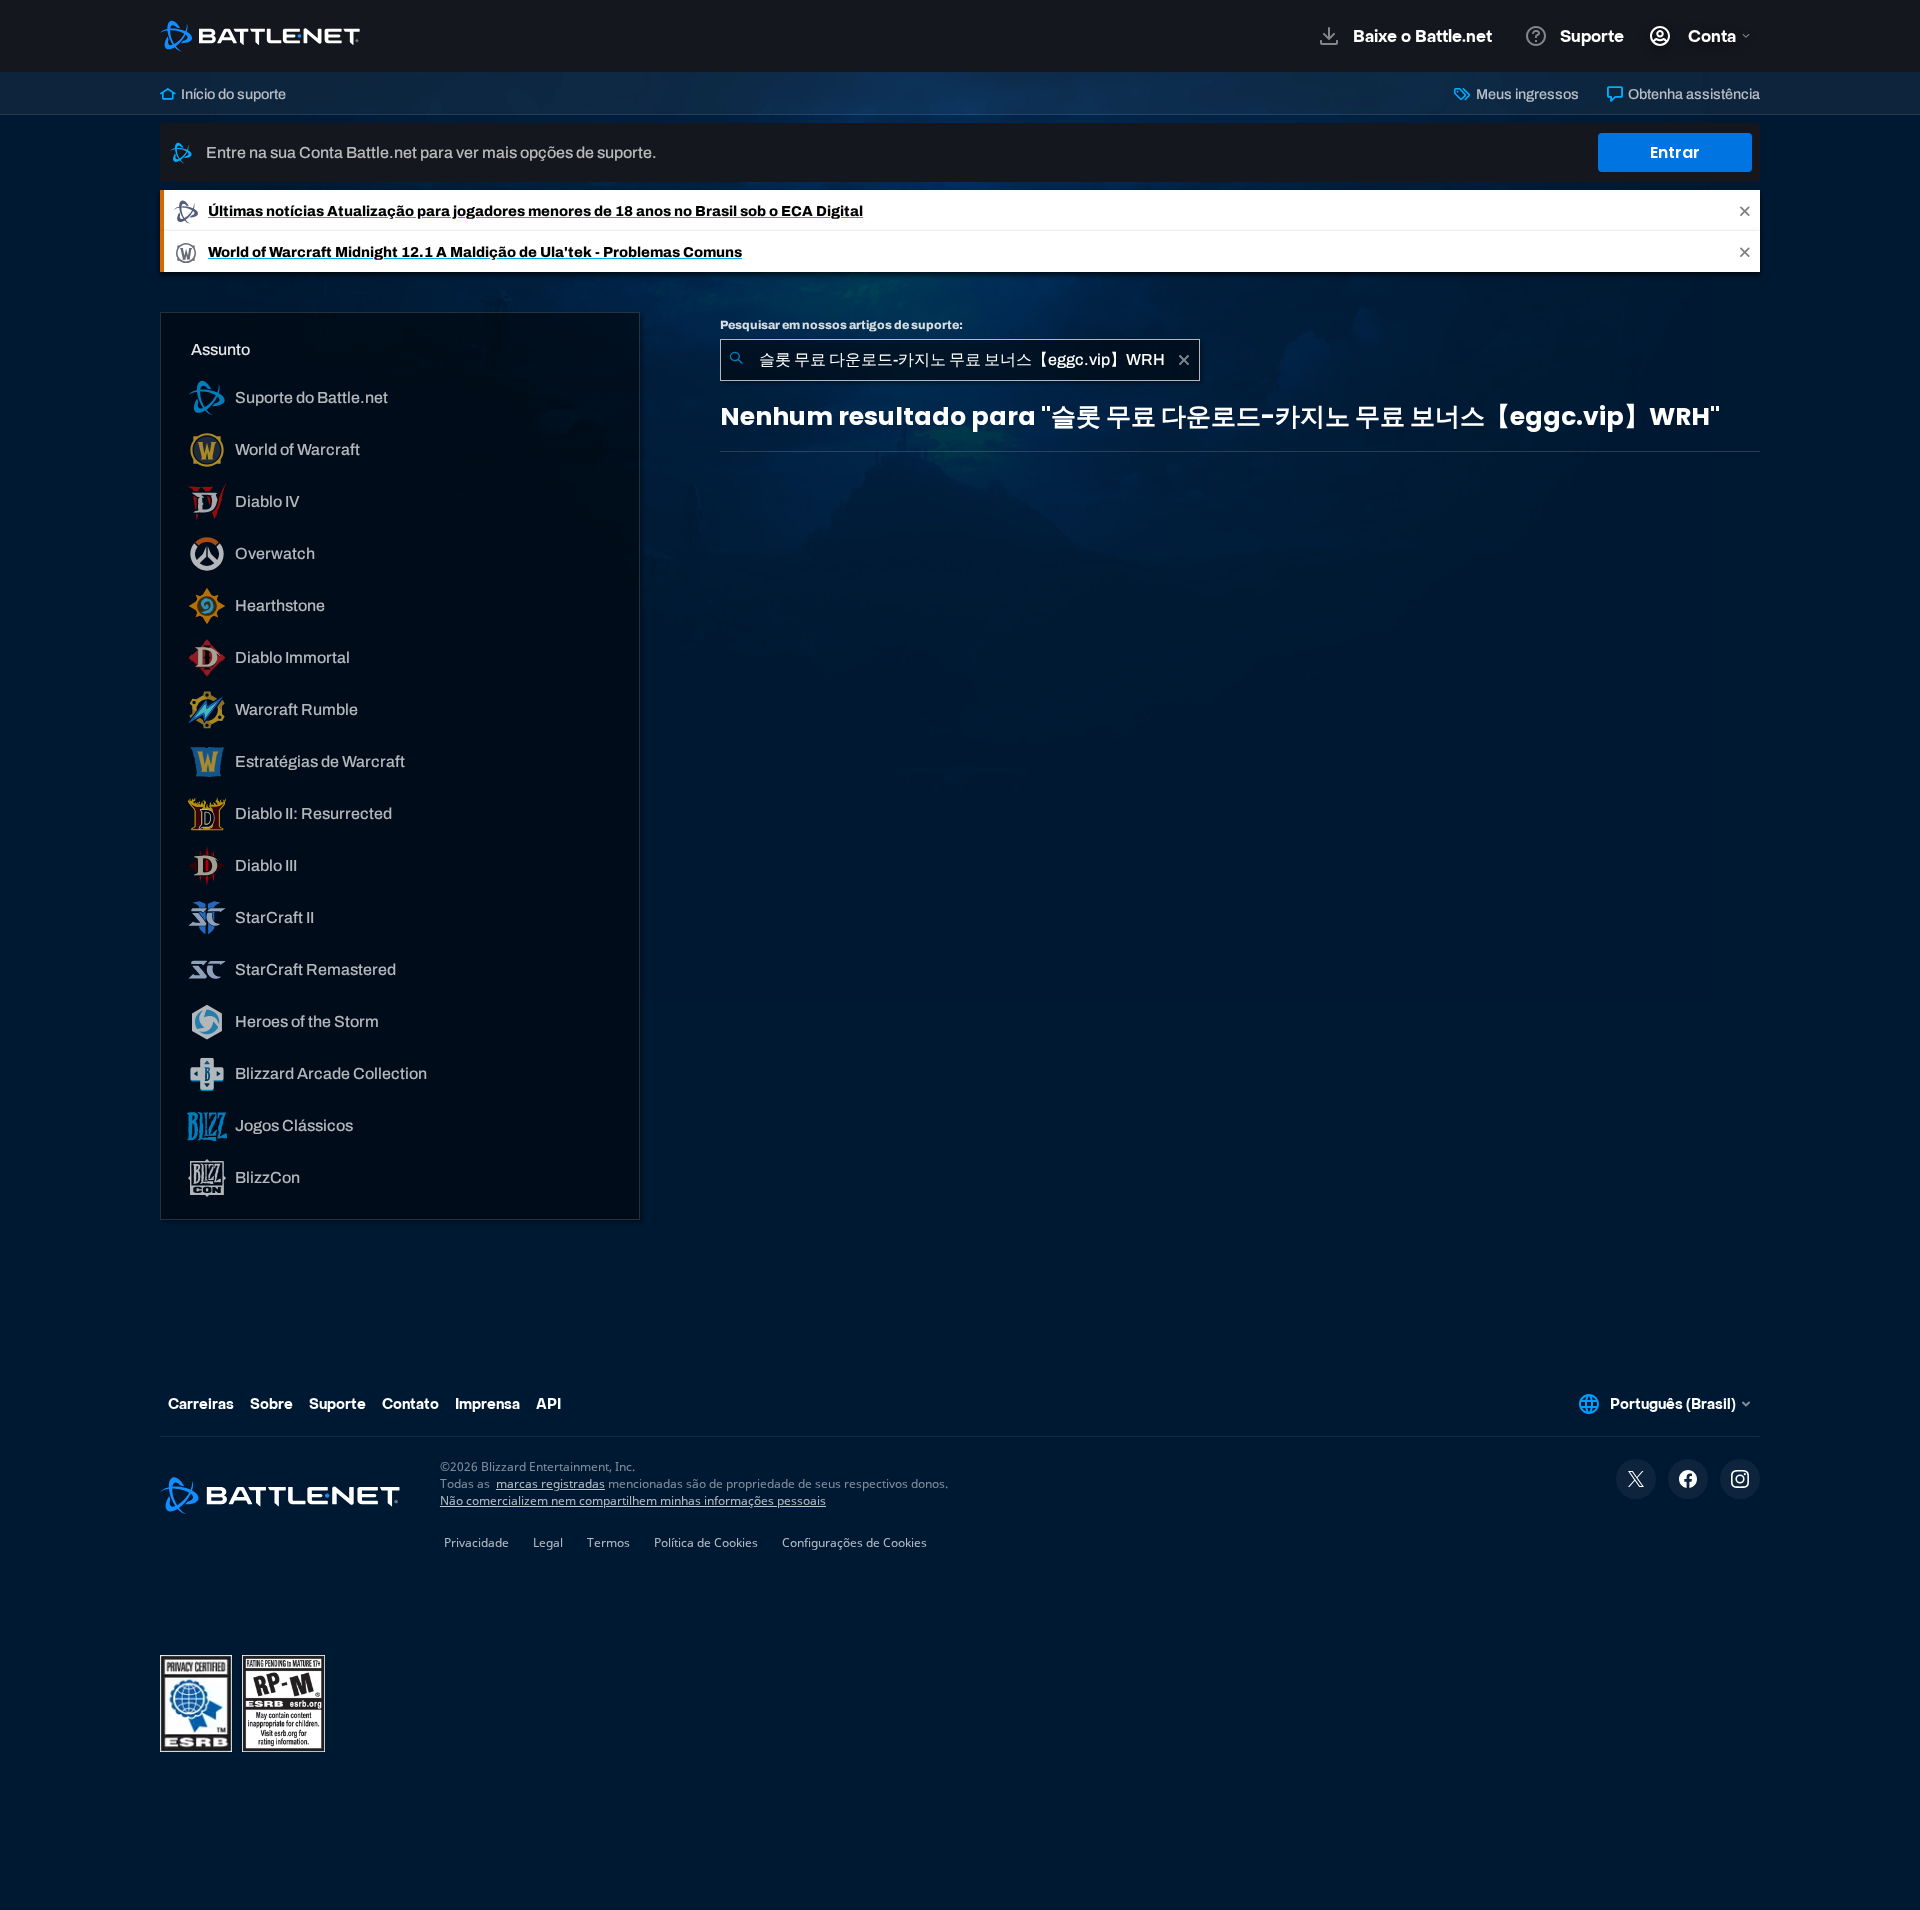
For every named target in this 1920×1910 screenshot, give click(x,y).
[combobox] (960, 360)
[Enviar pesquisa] (736, 360)
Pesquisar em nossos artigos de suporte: (841, 325)
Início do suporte (232, 94)
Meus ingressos (1525, 94)
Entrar (1675, 152)
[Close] (1745, 210)
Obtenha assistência (1692, 94)
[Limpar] (1184, 360)
